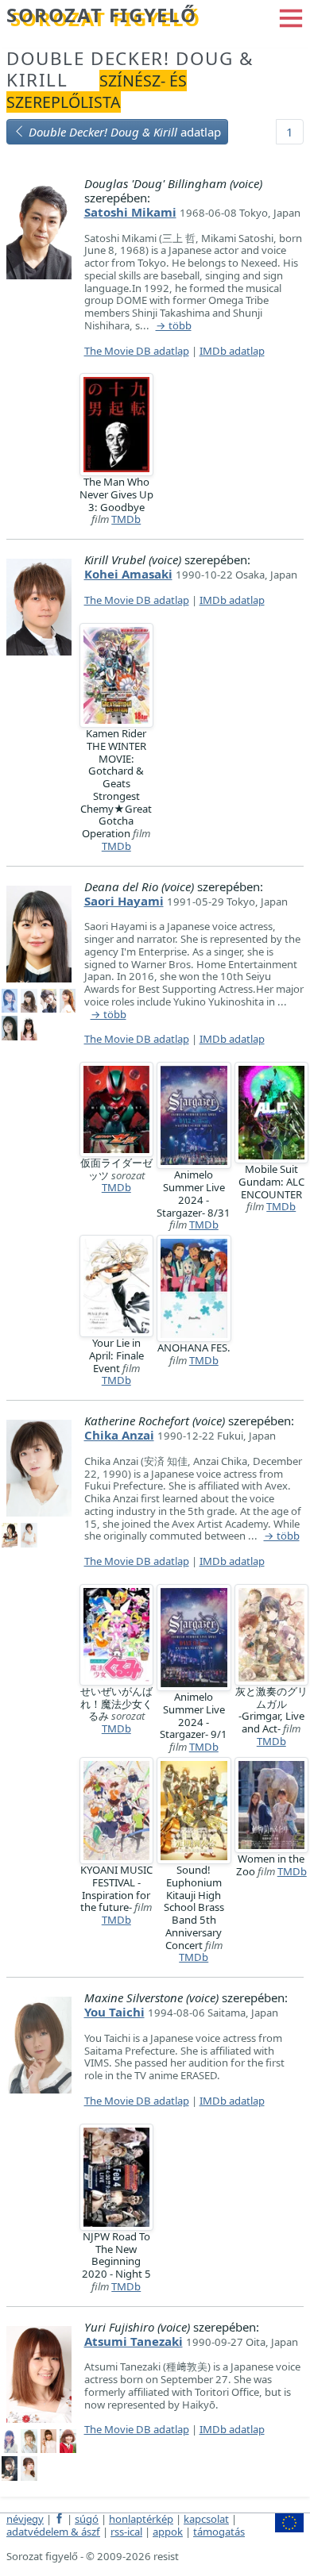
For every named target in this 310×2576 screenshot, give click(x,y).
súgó (87, 2519)
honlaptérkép (141, 2519)
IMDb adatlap (232, 351)
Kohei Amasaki (128, 574)
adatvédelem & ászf (53, 2532)
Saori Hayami (124, 901)
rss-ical (126, 2532)
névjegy (25, 2519)
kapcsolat (206, 2519)
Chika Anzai (119, 1435)
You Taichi (114, 2012)
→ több (174, 326)
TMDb (126, 519)
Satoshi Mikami (130, 212)
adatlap (125, 132)
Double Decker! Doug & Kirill (130, 69)
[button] (291, 17)
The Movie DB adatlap (137, 351)
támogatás (219, 2532)
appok (168, 2532)
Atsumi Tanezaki (134, 2341)
